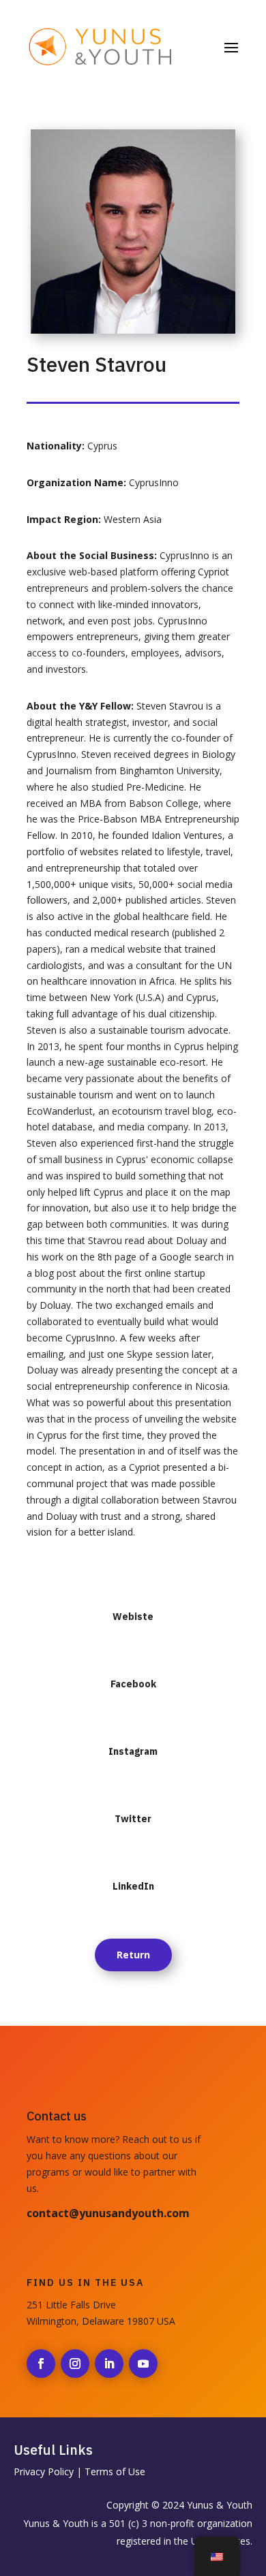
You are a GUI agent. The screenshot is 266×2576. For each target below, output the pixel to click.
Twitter (133, 1819)
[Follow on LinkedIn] (109, 2364)
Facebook (133, 1684)
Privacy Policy (44, 2471)
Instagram (133, 1751)
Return (133, 1955)
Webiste (133, 1617)
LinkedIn (133, 1886)
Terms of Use (115, 2471)
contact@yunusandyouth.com (108, 2213)
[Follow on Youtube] (143, 2364)
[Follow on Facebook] (41, 2364)
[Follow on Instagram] (75, 2364)
